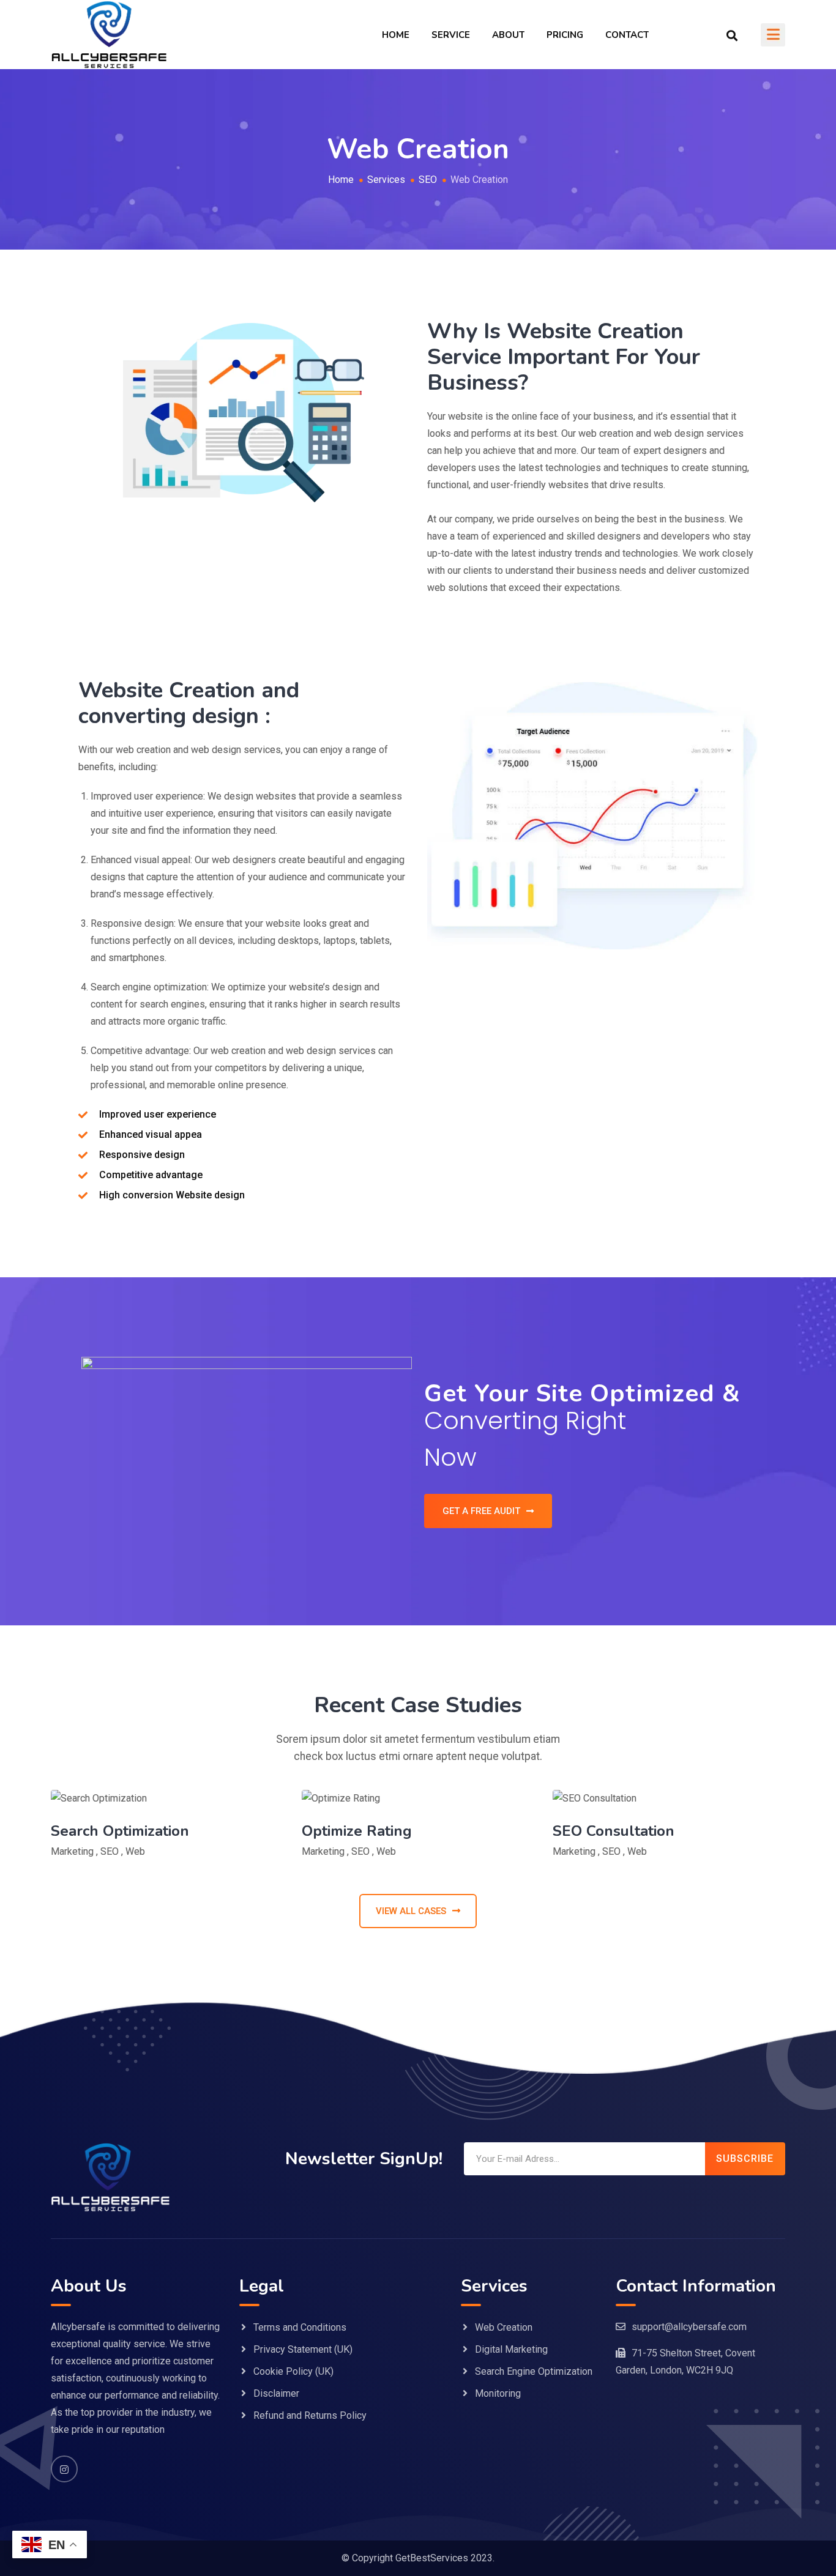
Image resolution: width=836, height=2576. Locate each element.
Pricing (565, 35)
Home (396, 35)
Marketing (72, 1851)
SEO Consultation (614, 1831)
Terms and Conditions (300, 2327)
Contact (627, 35)
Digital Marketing (511, 2349)
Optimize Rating (357, 1831)
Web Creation (504, 2327)
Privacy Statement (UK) (303, 2349)
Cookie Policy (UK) (293, 2371)
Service (451, 35)
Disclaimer (276, 2393)
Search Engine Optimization (534, 2371)
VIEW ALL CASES (411, 1911)
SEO (110, 1851)
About (508, 35)
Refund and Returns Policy (310, 2415)
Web (135, 1851)
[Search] (732, 35)
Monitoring (498, 2393)
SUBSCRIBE (745, 2158)
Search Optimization (120, 1831)
